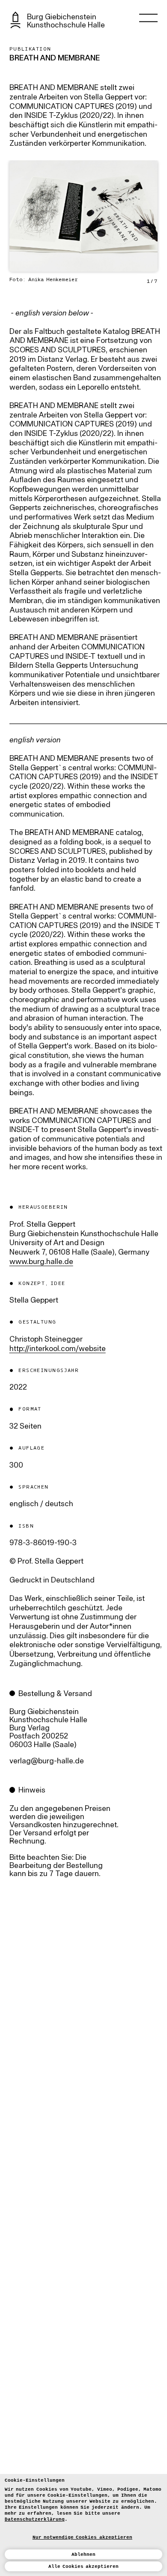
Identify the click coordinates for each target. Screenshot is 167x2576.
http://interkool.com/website (58, 1349)
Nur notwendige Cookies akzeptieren (82, 2537)
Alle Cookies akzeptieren (84, 2567)
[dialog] (83, 2525)
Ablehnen (83, 2555)
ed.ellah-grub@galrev (47, 1761)
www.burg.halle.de (41, 1262)
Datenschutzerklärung (35, 2519)
